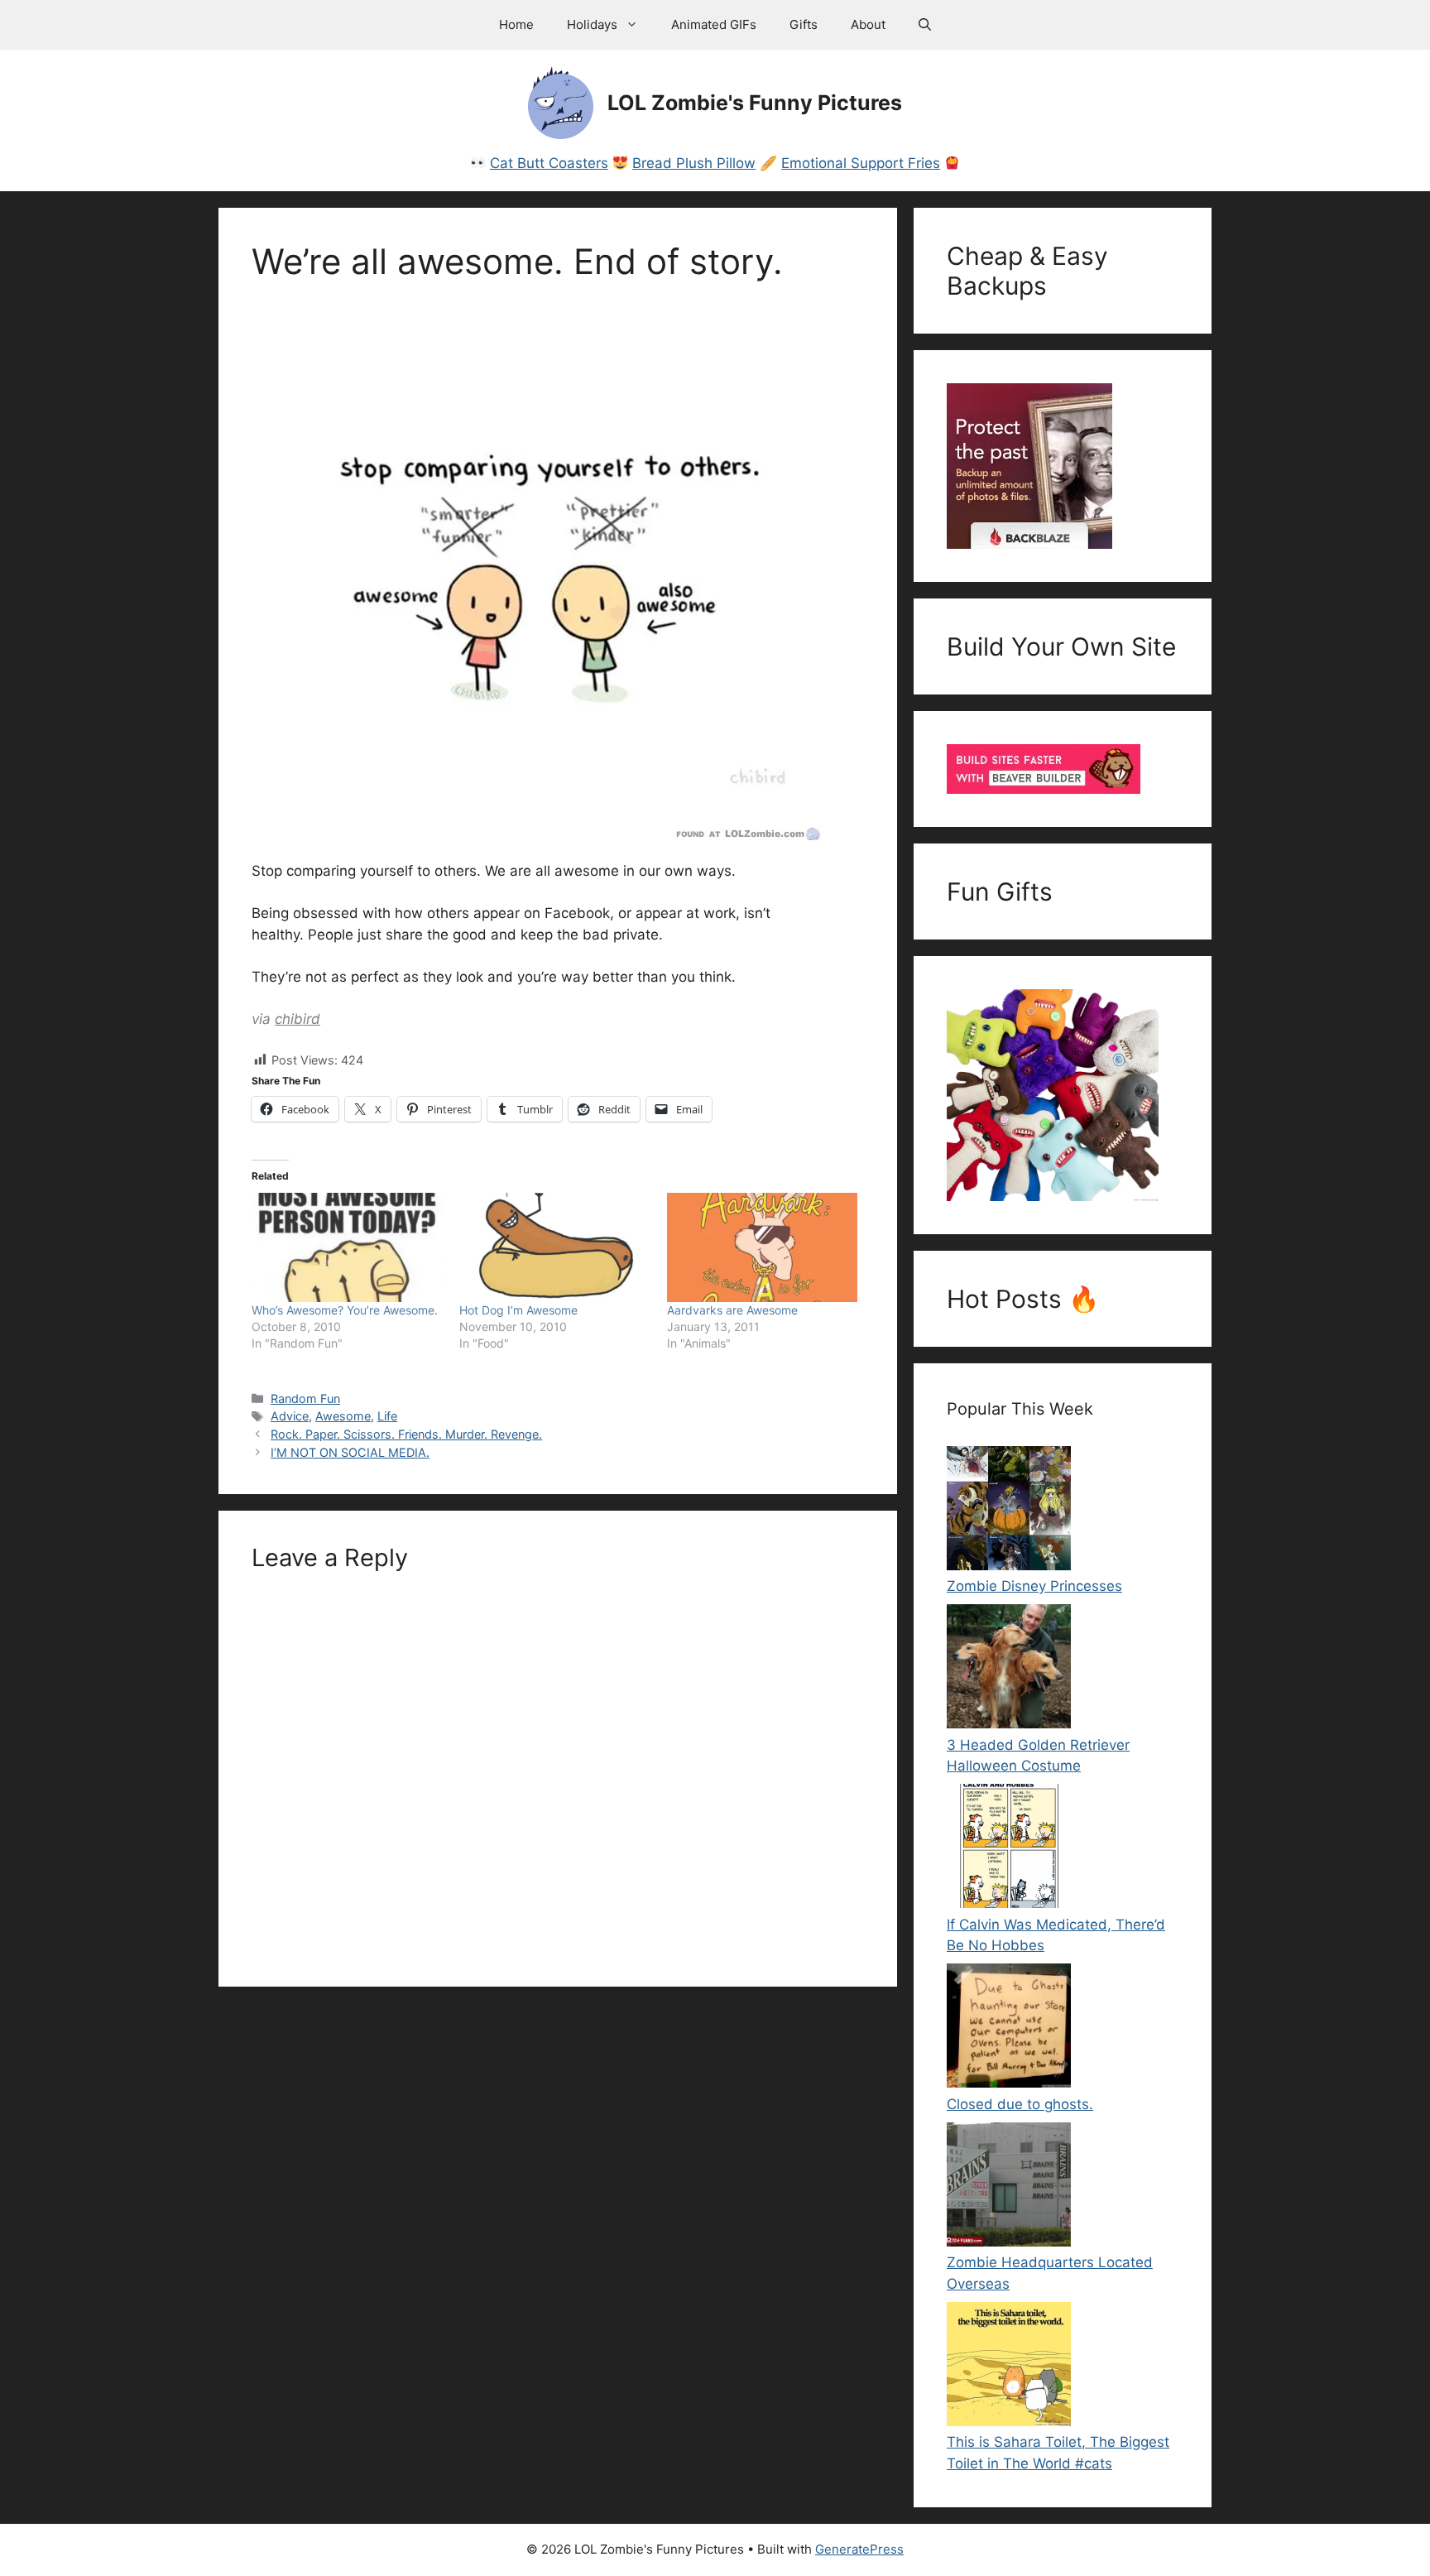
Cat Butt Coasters (549, 163)
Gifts (804, 24)
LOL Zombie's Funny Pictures (755, 103)
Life (387, 1416)
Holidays (592, 24)
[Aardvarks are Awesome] (763, 1247)
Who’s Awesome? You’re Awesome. (345, 1310)
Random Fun (305, 1399)
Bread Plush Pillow (694, 163)
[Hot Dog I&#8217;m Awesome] (555, 1247)
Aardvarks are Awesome (732, 1310)
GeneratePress (859, 2549)
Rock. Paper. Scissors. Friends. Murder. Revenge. (406, 1434)
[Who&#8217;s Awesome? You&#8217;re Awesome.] (347, 1247)
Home (516, 24)
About (868, 24)
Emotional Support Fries (861, 163)
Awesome (343, 1416)
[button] (925, 25)
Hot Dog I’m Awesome (518, 1310)
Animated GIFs (714, 24)
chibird (298, 1019)
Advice (290, 1416)
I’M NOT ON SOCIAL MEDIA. (350, 1452)
